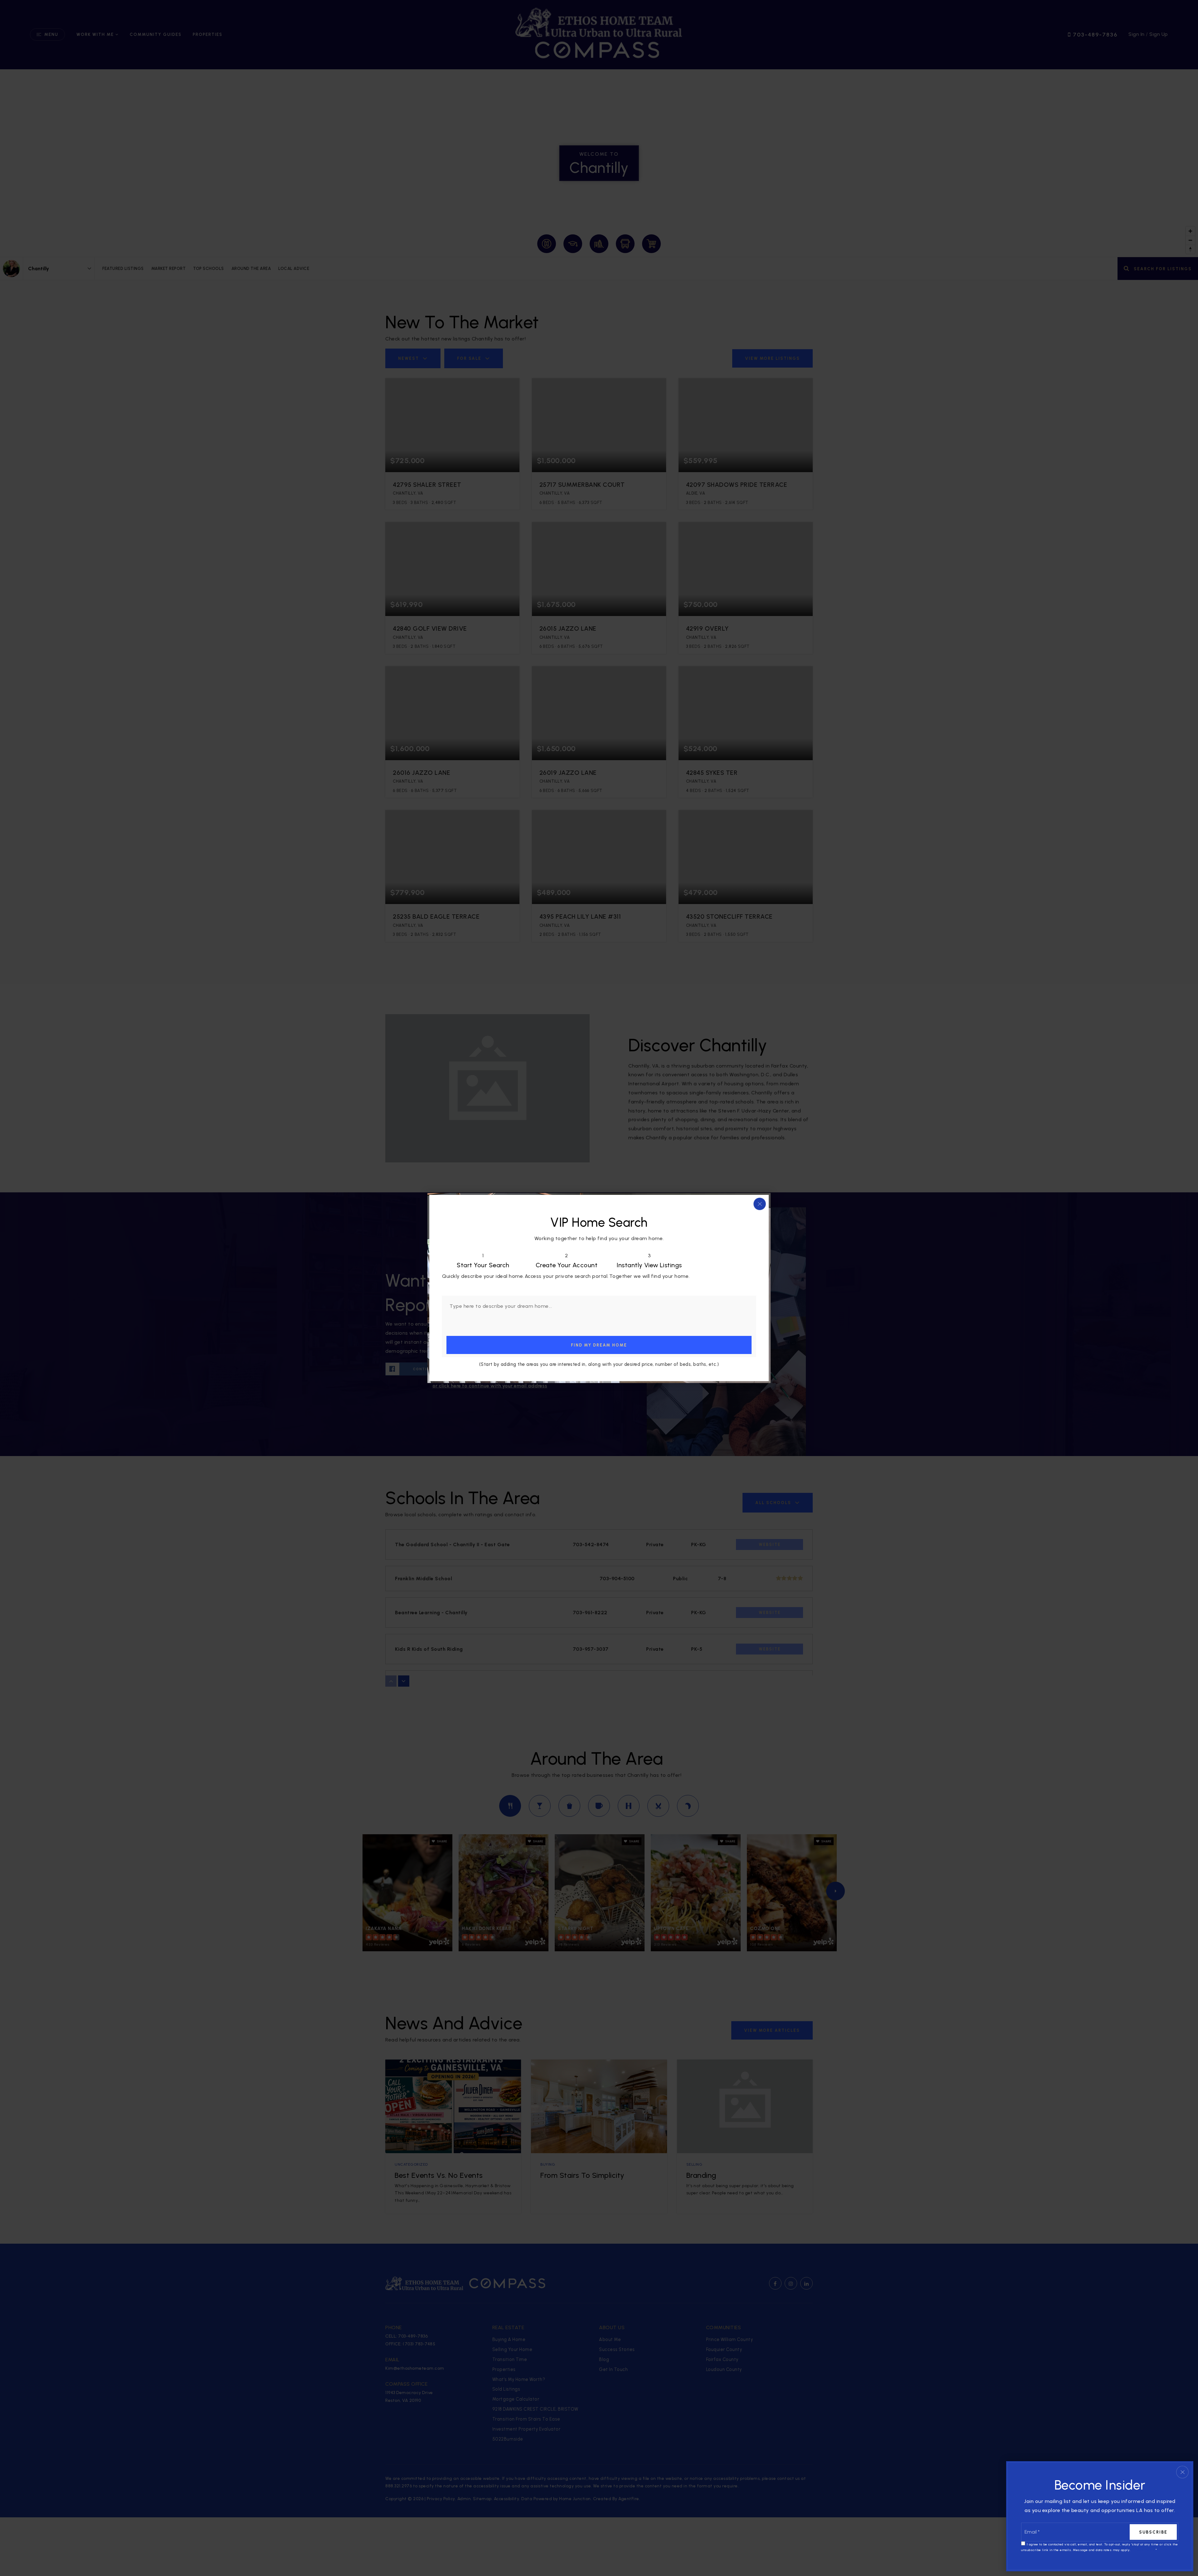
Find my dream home (599, 1345)
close (760, 1204)
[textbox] (599, 1311)
